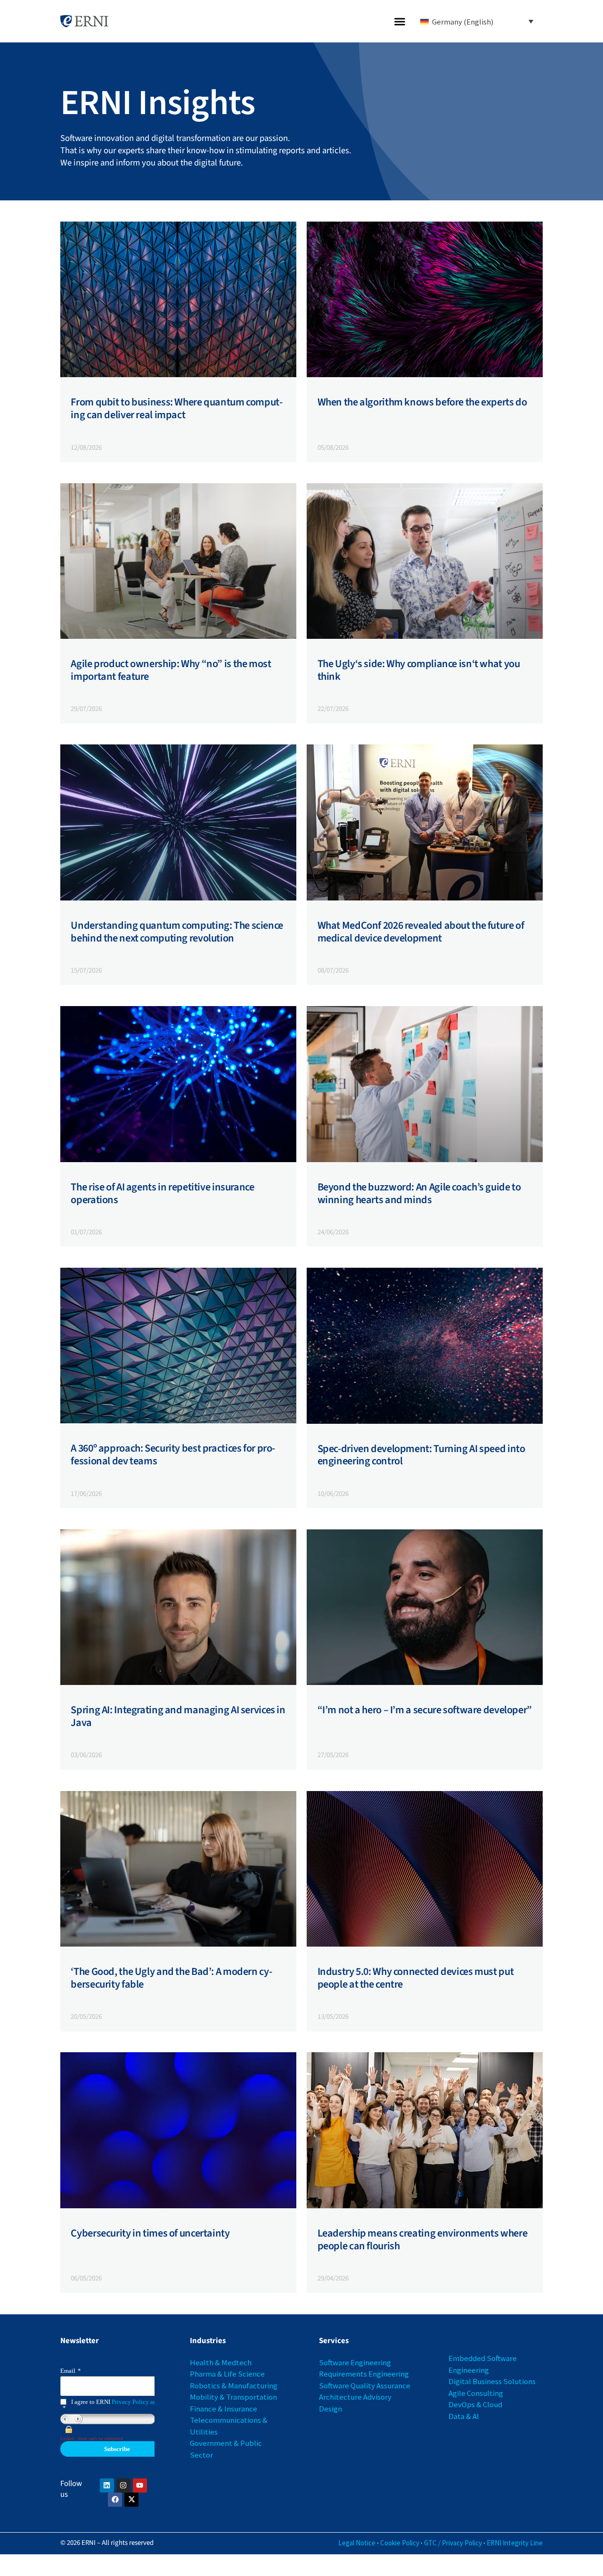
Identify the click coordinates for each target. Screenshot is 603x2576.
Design (330, 2409)
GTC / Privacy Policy (453, 2543)
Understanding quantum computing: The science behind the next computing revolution (177, 932)
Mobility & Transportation (233, 2397)
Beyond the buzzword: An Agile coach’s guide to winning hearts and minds (419, 1193)
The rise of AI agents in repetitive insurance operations (162, 1193)
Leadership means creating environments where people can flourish (423, 2240)
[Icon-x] (131, 2500)
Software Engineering (355, 2362)
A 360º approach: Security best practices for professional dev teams (173, 1455)
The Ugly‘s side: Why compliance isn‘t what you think (419, 670)
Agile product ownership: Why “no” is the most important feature (171, 670)
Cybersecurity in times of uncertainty (150, 2233)
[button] (400, 21)
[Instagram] (123, 2485)
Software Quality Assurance (365, 2386)
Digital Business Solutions (492, 2381)
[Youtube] (140, 2485)
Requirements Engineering (364, 2374)
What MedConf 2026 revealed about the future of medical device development (421, 932)
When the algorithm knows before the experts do (422, 402)
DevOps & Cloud (475, 2404)
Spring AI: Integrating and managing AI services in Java (178, 1716)
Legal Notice (357, 2543)
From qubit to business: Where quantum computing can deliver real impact (177, 409)
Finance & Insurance (224, 2409)
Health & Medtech (221, 2362)
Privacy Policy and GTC (143, 2402)
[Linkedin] (107, 2485)
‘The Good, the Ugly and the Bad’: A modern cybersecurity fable (171, 1978)
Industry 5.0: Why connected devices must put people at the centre (416, 1978)
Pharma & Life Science (227, 2374)
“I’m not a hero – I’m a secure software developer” (425, 1710)
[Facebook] (115, 2500)
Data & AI (464, 2416)
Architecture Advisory (355, 2397)
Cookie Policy (400, 2543)
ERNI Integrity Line (515, 2543)
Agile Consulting (476, 2393)
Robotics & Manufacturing (234, 2386)
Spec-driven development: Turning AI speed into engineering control (421, 1455)
